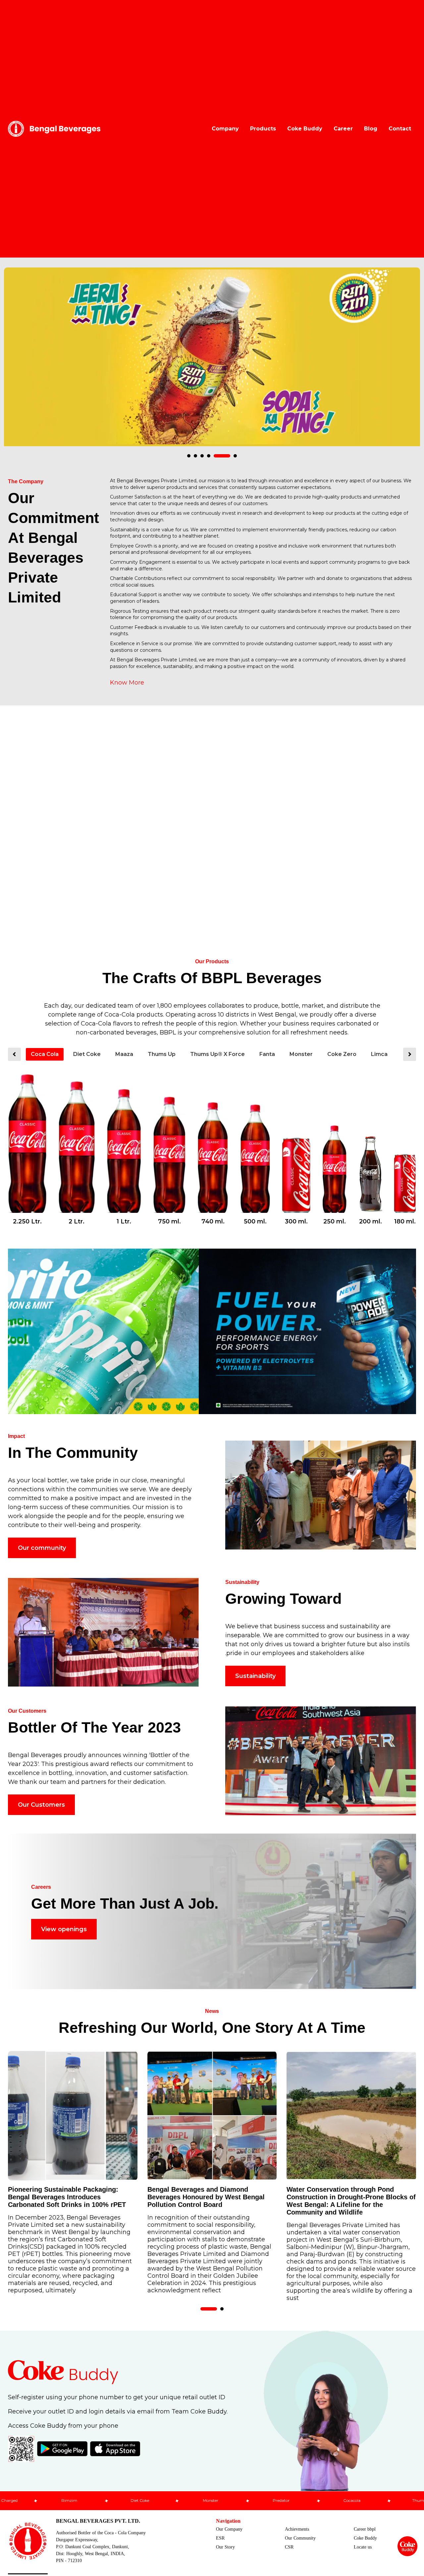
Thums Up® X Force (217, 1054)
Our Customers (41, 1805)
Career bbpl (365, 2529)
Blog (371, 129)
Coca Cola (45, 1054)
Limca (379, 1054)
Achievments (297, 2529)
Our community (42, 1548)
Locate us (363, 2547)
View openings (64, 1929)
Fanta (267, 1054)
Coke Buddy (305, 129)
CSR (289, 2547)
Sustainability (255, 1676)
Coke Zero (342, 1054)
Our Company (229, 2529)
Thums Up (162, 1054)
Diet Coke (87, 1054)
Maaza (124, 1054)
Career (343, 129)
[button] (189, 456)
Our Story (225, 2547)
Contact (400, 129)
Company (225, 129)
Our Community (300, 2538)
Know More (127, 683)
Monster (301, 1054)
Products (263, 129)
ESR (220, 2538)
